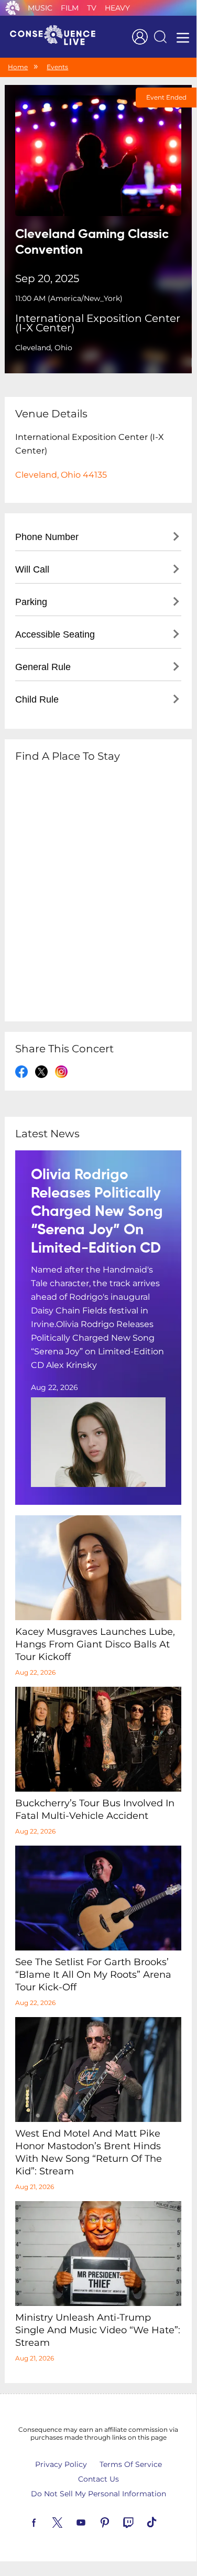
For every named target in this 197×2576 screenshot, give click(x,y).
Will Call (32, 569)
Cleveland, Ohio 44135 (61, 475)
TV (92, 8)
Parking (31, 602)
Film (70, 8)
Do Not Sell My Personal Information (98, 2494)
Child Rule (37, 699)
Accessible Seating (55, 634)
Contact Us (98, 2479)
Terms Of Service (131, 2464)
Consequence (13, 8)
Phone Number (47, 537)
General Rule (43, 667)
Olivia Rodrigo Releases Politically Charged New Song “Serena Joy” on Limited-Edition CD (97, 1212)
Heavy (117, 8)
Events (57, 67)
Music (40, 8)
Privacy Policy (61, 2464)
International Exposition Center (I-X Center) (98, 323)
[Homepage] (57, 37)
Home (18, 67)
